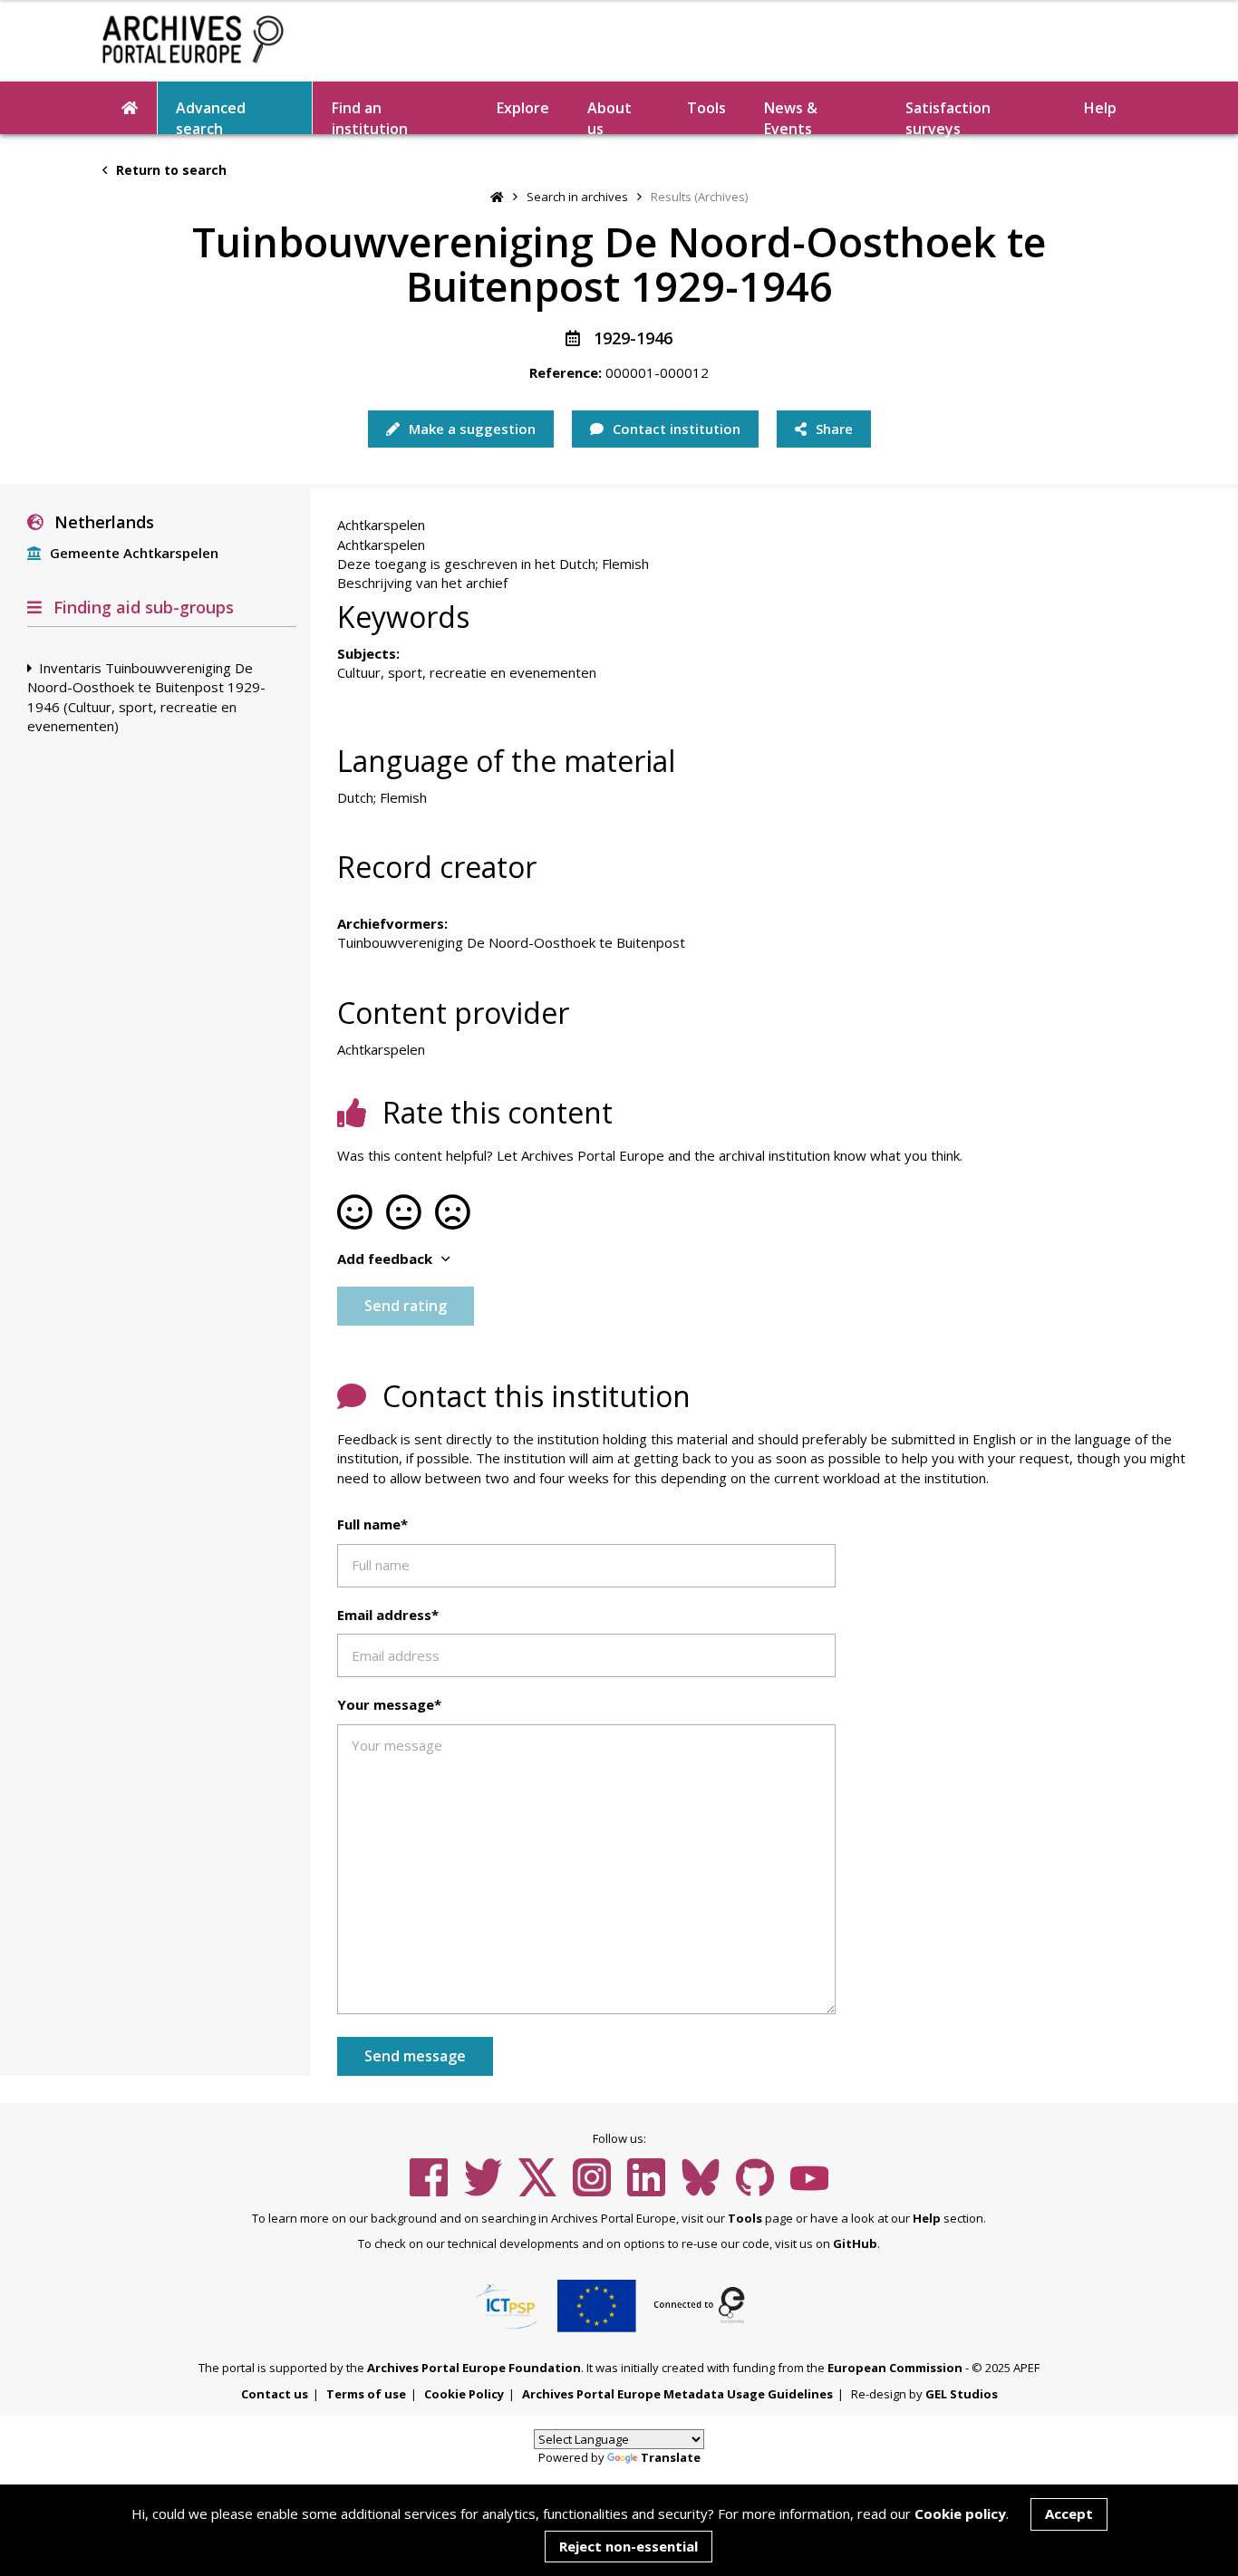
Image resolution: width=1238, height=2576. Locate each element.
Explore (523, 108)
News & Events (791, 116)
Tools (706, 108)
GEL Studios (962, 2394)
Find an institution (370, 116)
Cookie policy (960, 2513)
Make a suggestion (470, 429)
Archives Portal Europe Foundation (474, 2368)
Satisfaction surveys (948, 116)
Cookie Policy (464, 2394)
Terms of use (366, 2394)
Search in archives (577, 197)
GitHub (855, 2243)
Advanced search (211, 116)
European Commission (895, 2368)
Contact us (275, 2394)
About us (609, 116)
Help (927, 2218)
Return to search (169, 170)
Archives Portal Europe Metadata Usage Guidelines (677, 2394)
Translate (671, 2457)
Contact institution (675, 429)
